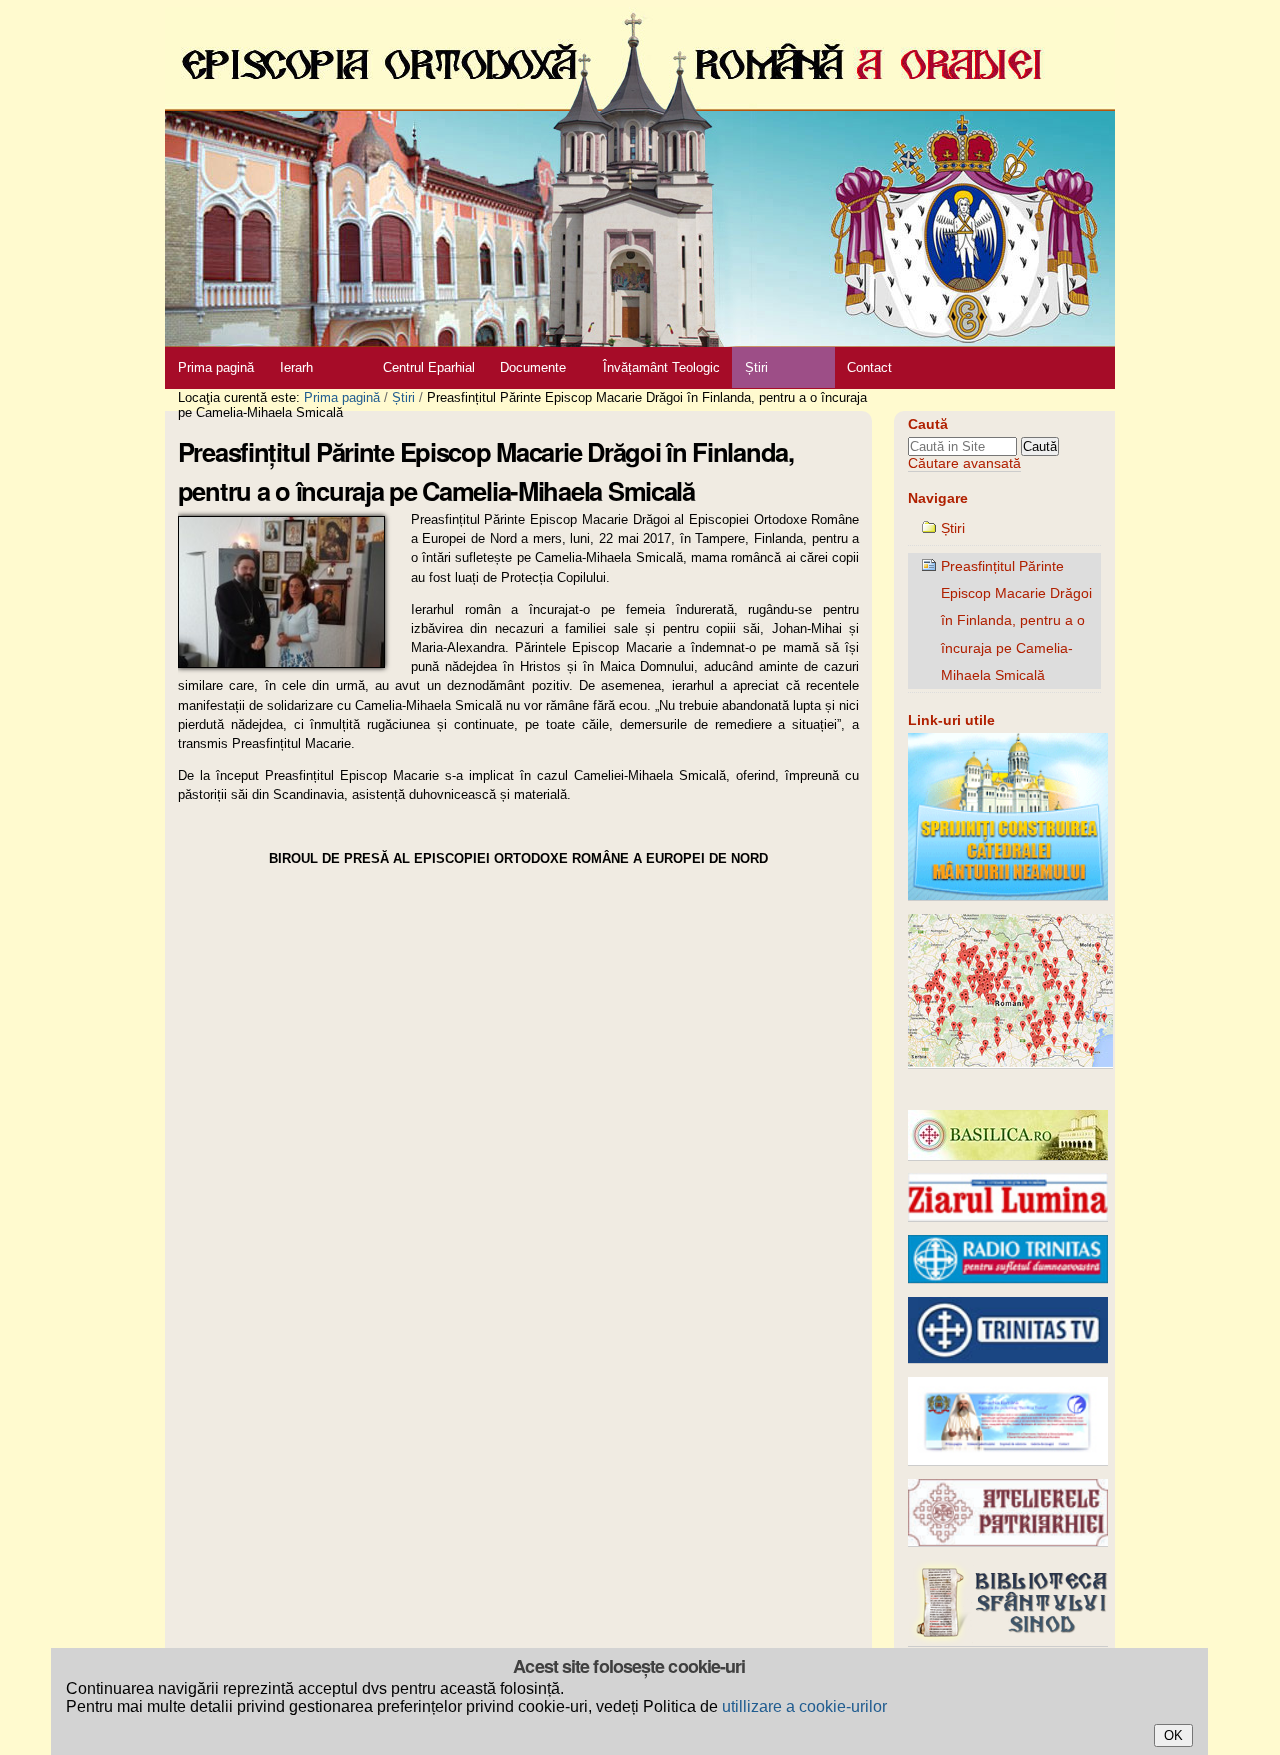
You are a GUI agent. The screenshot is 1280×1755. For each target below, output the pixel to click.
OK (1173, 1735)
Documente (533, 367)
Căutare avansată (964, 463)
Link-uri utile (951, 720)
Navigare (938, 498)
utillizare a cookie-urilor (804, 1706)
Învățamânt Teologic (661, 367)
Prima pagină (216, 367)
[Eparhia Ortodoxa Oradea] (640, 173)
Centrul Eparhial (429, 367)
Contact (869, 367)
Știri (756, 367)
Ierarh (296, 367)
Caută (928, 424)
